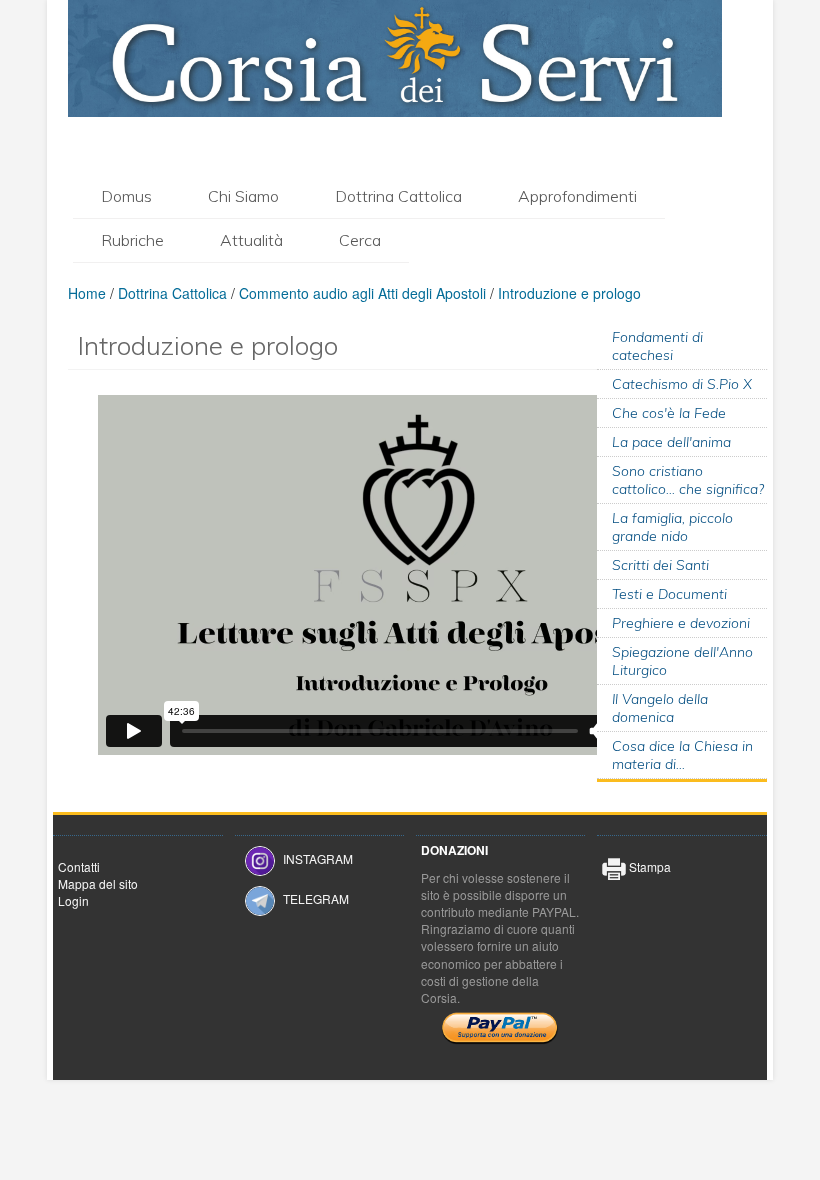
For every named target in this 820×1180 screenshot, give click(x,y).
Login (73, 900)
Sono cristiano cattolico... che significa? (688, 480)
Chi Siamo (243, 196)
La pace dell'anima (671, 442)
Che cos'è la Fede (669, 413)
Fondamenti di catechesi (657, 346)
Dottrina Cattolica (398, 196)
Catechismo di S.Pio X (682, 384)
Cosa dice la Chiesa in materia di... (682, 755)
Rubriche (132, 240)
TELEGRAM (316, 898)
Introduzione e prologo (569, 293)
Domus (126, 196)
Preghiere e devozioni (681, 623)
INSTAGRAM (318, 858)
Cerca (360, 240)
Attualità (251, 240)
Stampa (648, 866)
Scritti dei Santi (660, 565)
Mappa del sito (98, 883)
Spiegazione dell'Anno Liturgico (682, 661)
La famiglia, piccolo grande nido (672, 527)
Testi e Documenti (669, 594)
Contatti (79, 866)
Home (87, 293)
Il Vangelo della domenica (660, 708)
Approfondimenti (577, 196)
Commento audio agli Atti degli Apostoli (362, 293)
